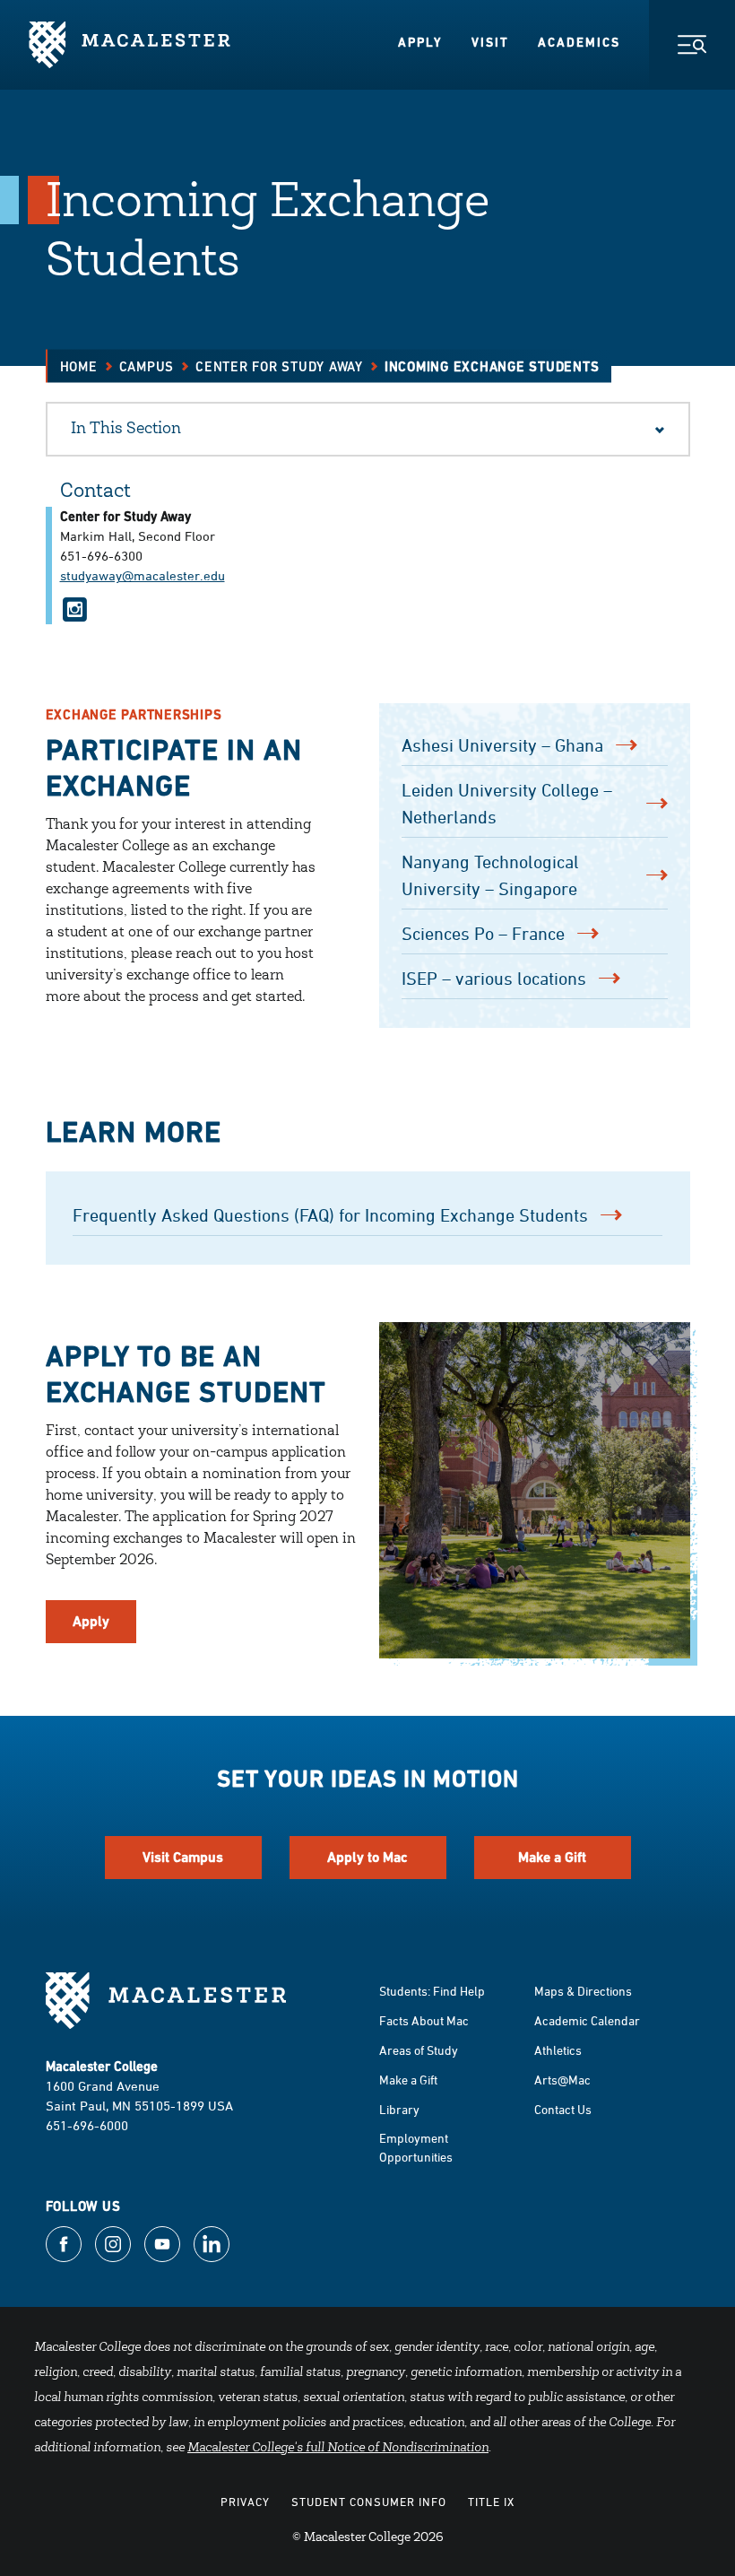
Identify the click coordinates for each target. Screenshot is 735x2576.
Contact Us (563, 2109)
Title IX (491, 2502)
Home (79, 366)
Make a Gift (552, 1857)
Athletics (558, 2050)
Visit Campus (183, 1857)
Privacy (245, 2502)
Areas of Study (419, 2050)
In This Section (126, 430)
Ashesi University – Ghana (502, 745)
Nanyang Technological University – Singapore (490, 875)
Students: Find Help (432, 1991)
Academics (579, 42)
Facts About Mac (424, 2020)
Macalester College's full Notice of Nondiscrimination (338, 2449)
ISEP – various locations (494, 978)
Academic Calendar (587, 2020)
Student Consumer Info (369, 2502)
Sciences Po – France (483, 933)
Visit (490, 42)
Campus (147, 366)
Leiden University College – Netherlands (507, 803)
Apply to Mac (367, 1857)
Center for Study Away (279, 366)
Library (399, 2109)
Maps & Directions (583, 1991)
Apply (420, 42)
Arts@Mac (562, 2080)
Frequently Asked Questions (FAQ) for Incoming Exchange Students (330, 1215)
